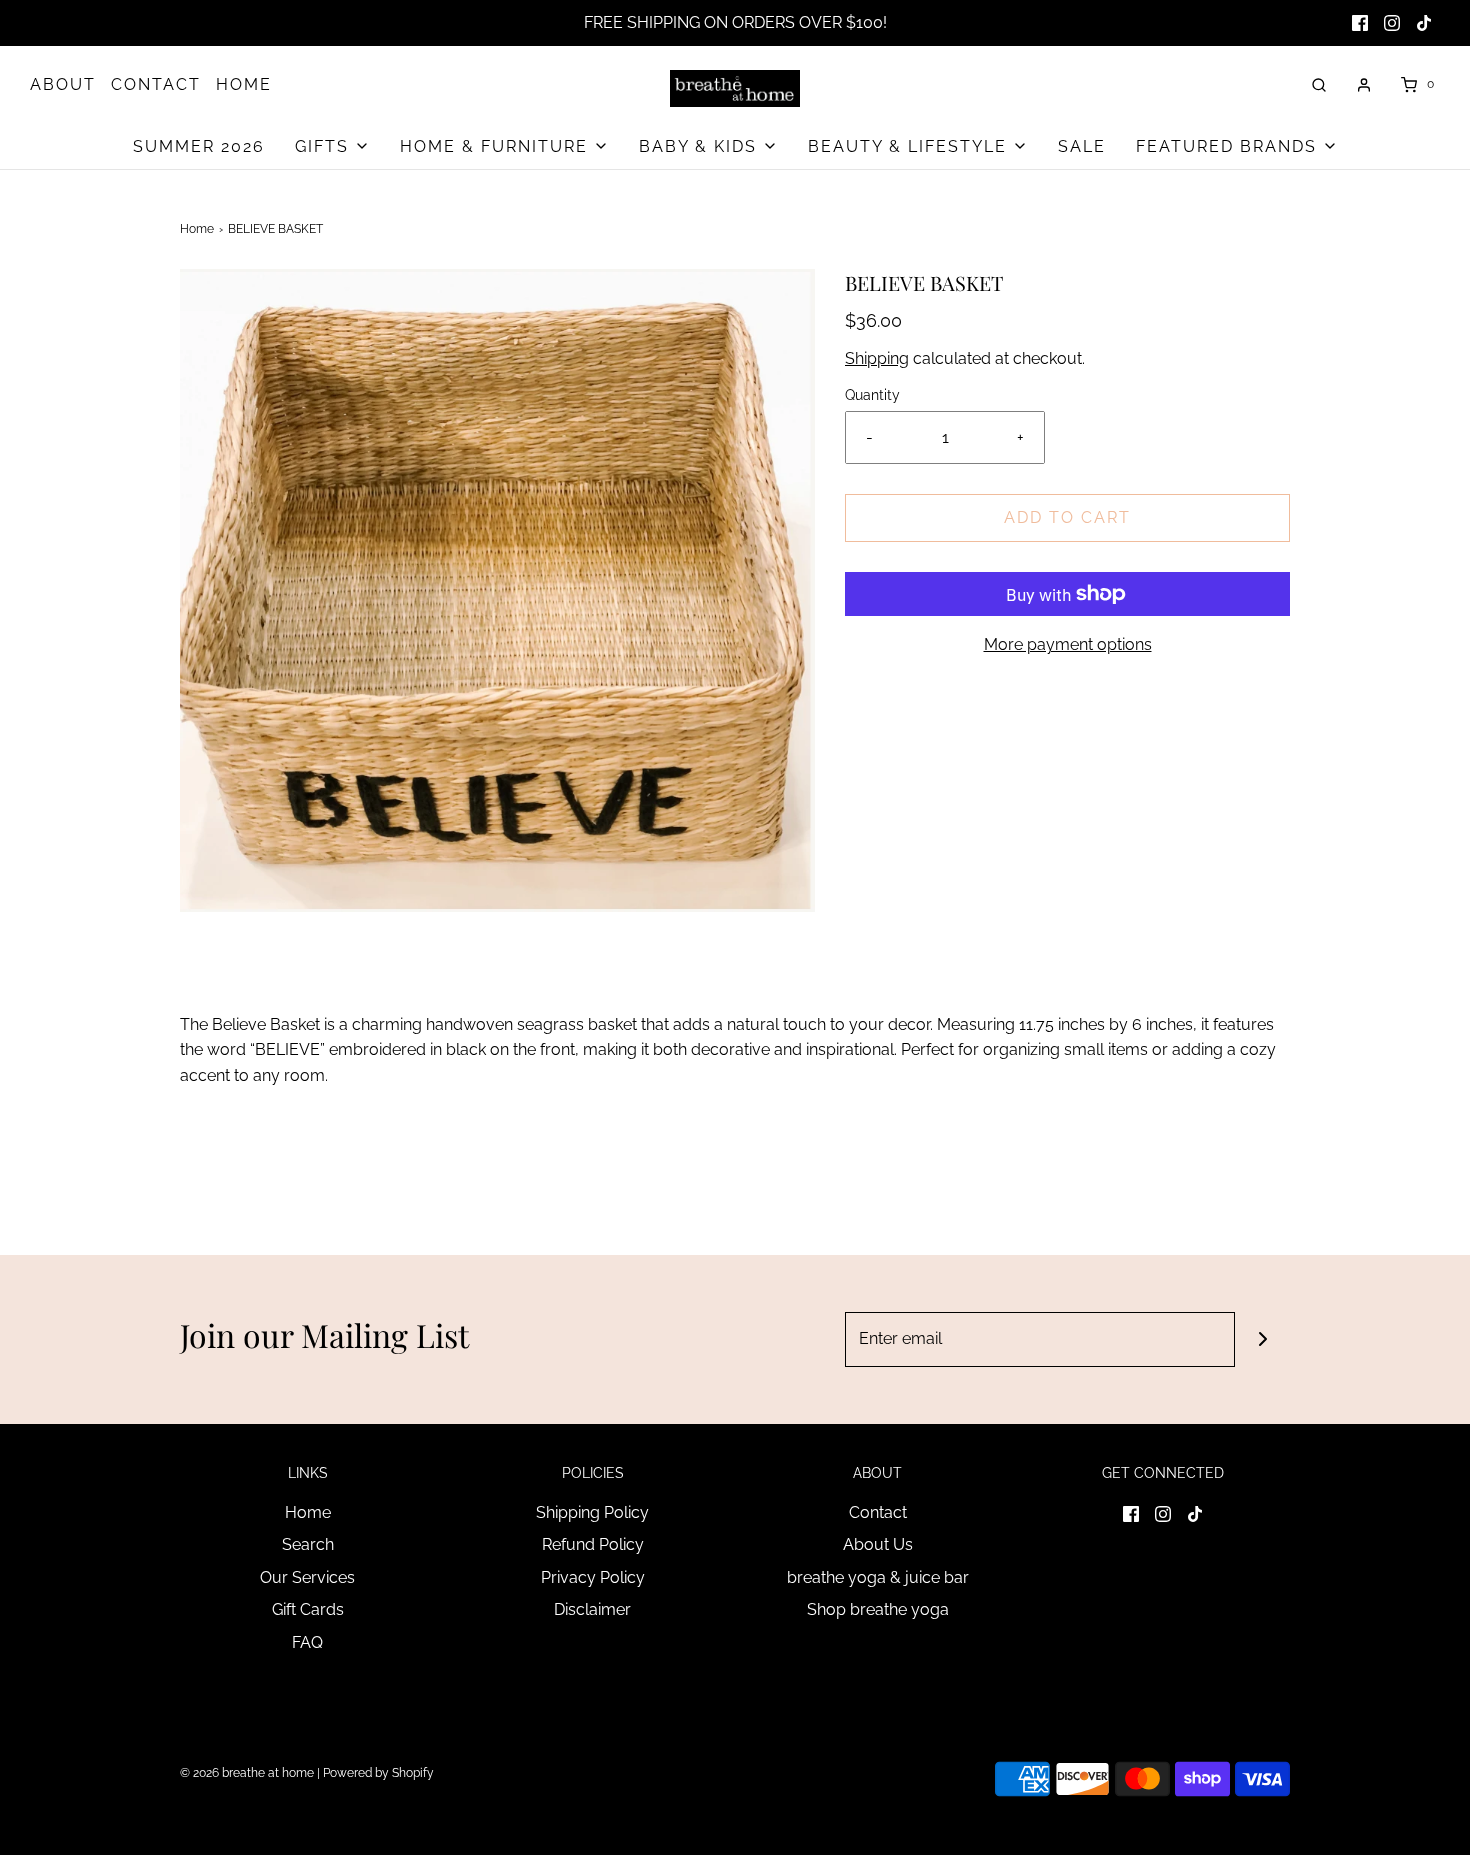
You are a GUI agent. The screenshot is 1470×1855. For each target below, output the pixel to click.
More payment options (1068, 644)
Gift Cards (308, 1609)
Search (308, 1544)
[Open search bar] (1319, 84)
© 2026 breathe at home (248, 1773)
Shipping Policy (592, 1512)
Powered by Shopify (378, 1773)
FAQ (307, 1642)
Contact (878, 1512)
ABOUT (63, 84)
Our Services (307, 1577)
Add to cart (1067, 517)
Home (197, 229)
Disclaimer (592, 1609)
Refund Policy (593, 1544)
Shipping (877, 358)
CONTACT (156, 84)
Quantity (872, 394)
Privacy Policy (593, 1577)
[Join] (1262, 1339)
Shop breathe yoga (878, 1609)
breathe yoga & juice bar (878, 1577)
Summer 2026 (199, 146)
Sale (1082, 146)
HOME (244, 84)
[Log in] (1364, 85)
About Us (878, 1544)
